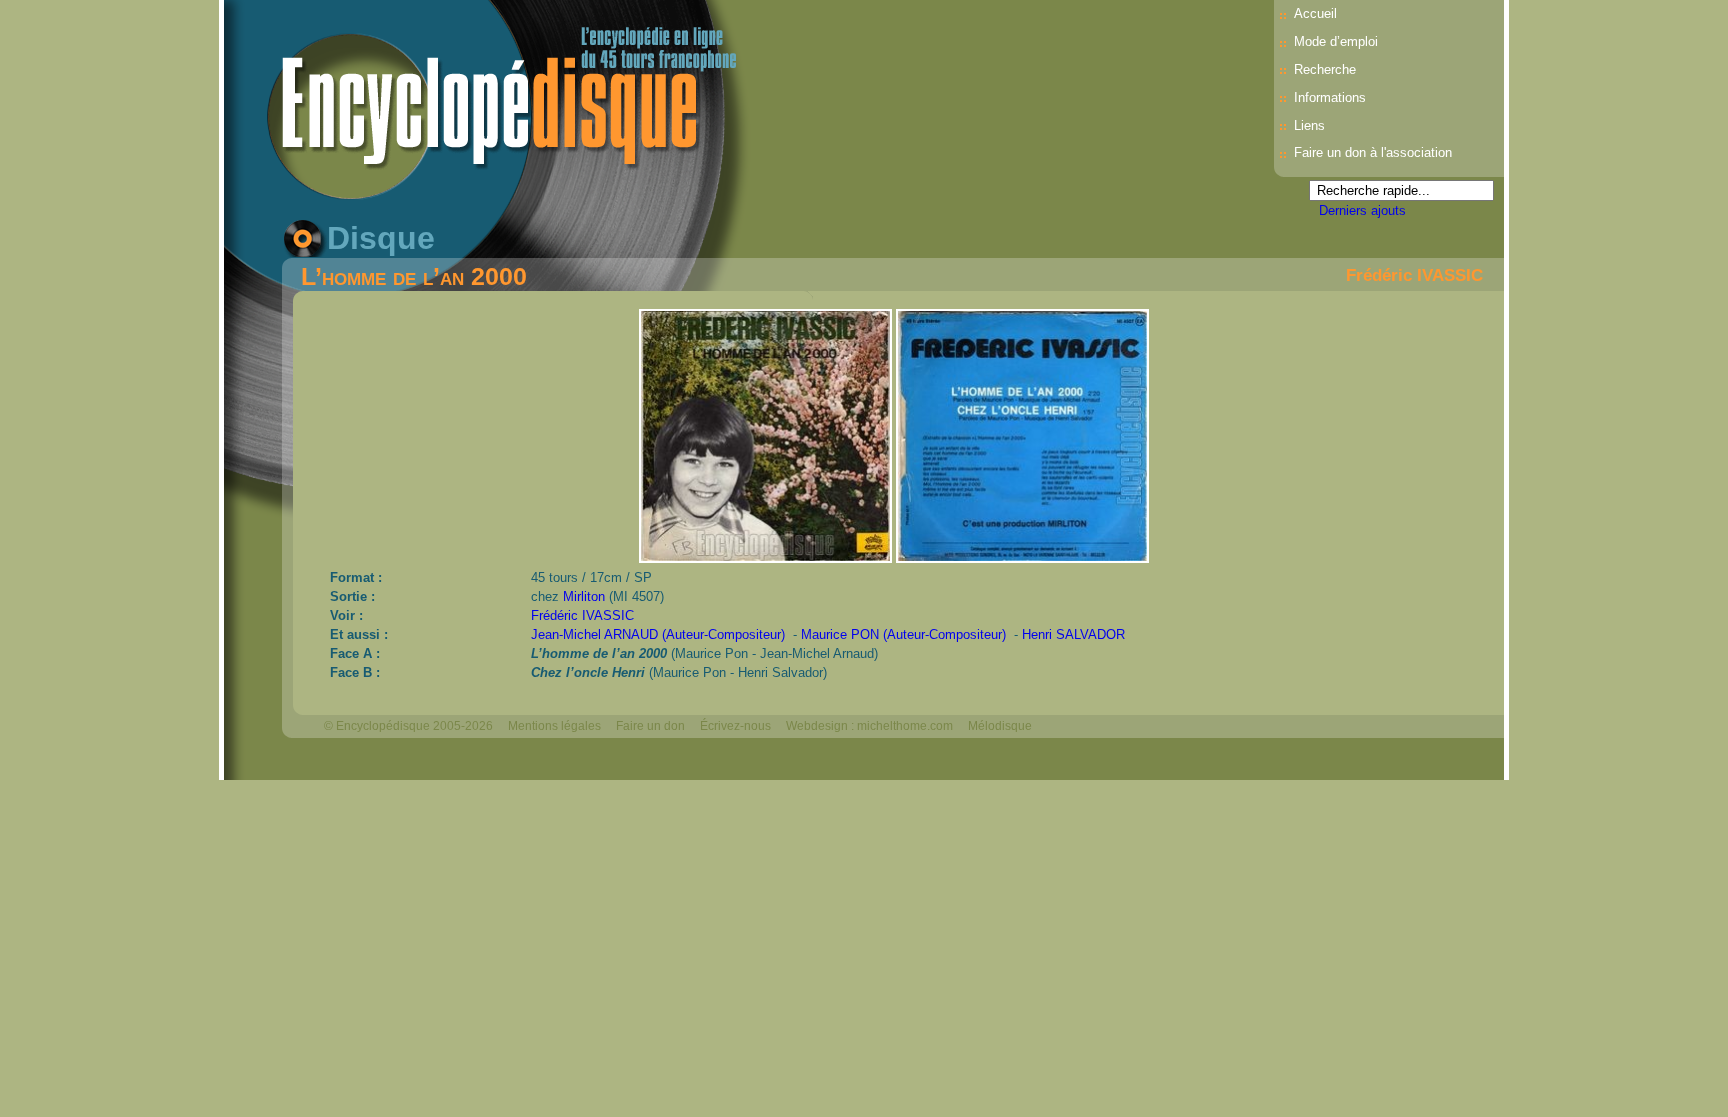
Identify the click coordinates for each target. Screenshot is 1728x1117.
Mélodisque (1000, 726)
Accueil (1315, 13)
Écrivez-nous (735, 726)
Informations (1330, 97)
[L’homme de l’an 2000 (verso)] (1022, 557)
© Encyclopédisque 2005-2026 (408, 726)
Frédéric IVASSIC (1414, 275)
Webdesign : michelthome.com (869, 726)
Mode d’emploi (1336, 41)
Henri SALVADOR (1073, 634)
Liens (1309, 125)
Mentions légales (554, 726)
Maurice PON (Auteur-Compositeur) (903, 634)
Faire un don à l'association (1373, 152)
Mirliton (584, 596)
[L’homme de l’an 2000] (767, 557)
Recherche (1325, 69)
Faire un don (650, 726)
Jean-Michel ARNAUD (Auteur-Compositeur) (658, 634)
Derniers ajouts (1362, 210)
